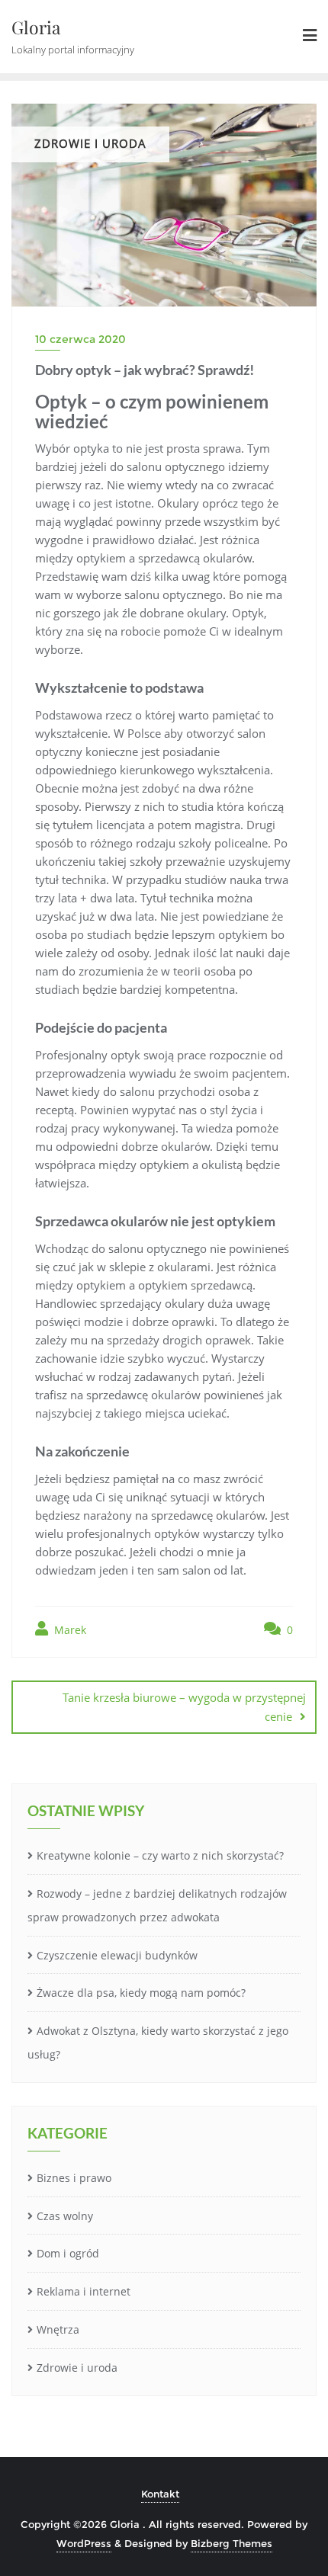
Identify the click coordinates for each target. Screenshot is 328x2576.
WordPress (84, 2543)
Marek (69, 1630)
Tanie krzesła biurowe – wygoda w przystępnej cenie (184, 1707)
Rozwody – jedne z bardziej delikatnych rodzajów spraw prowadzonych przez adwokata (157, 1905)
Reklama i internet (84, 2291)
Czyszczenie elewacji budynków (117, 1955)
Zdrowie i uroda (77, 2368)
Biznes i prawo (74, 2178)
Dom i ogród (68, 2253)
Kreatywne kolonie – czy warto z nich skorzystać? (160, 1855)
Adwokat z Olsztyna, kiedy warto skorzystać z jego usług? (158, 2043)
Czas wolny (65, 2216)
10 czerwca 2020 (80, 339)
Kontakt (160, 2494)
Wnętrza (58, 2329)
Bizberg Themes (232, 2543)
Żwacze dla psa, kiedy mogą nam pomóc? (141, 1993)
